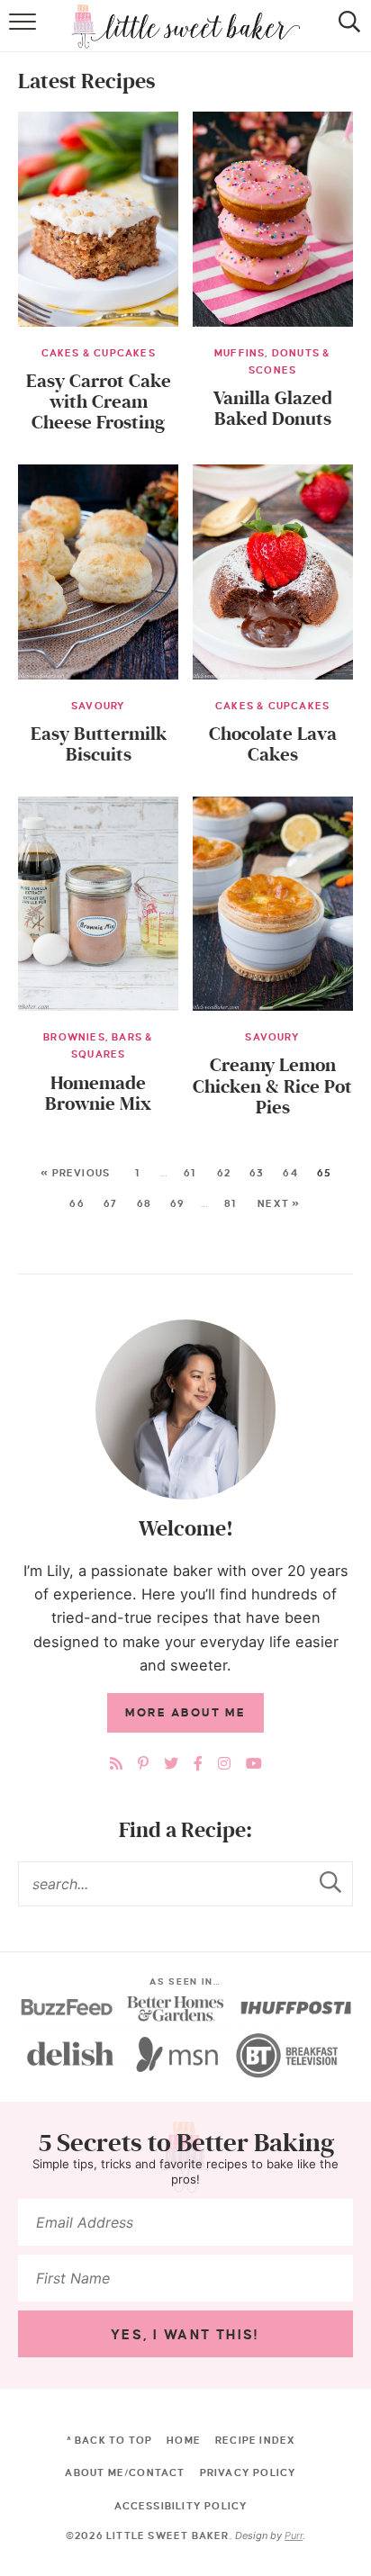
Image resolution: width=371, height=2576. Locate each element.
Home (184, 2440)
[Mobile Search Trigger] (346, 35)
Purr (294, 2535)
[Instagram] (224, 1764)
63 (257, 1173)
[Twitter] (171, 1764)
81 (230, 1203)
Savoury (98, 706)
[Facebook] (198, 1764)
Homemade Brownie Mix (98, 1094)
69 (177, 1203)
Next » (279, 1203)
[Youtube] (254, 1764)
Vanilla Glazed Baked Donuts (273, 409)
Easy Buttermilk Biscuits (99, 744)
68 (144, 1203)
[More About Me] (185, 1410)
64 (290, 1173)
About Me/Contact (125, 2472)
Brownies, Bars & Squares (98, 1045)
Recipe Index (255, 2440)
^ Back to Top (110, 2440)
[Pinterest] (143, 1764)
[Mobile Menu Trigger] (25, 35)
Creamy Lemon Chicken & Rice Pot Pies (272, 1086)
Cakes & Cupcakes (99, 353)
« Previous (75, 1173)
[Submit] (330, 1883)
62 (224, 1173)
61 (190, 1173)
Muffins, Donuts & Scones (272, 361)
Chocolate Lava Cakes (273, 744)
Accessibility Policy (181, 2506)
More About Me (185, 1713)
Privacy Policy (249, 2472)
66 (77, 1203)
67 (110, 1203)
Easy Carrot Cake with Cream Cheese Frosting (99, 402)
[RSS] (116, 1764)
